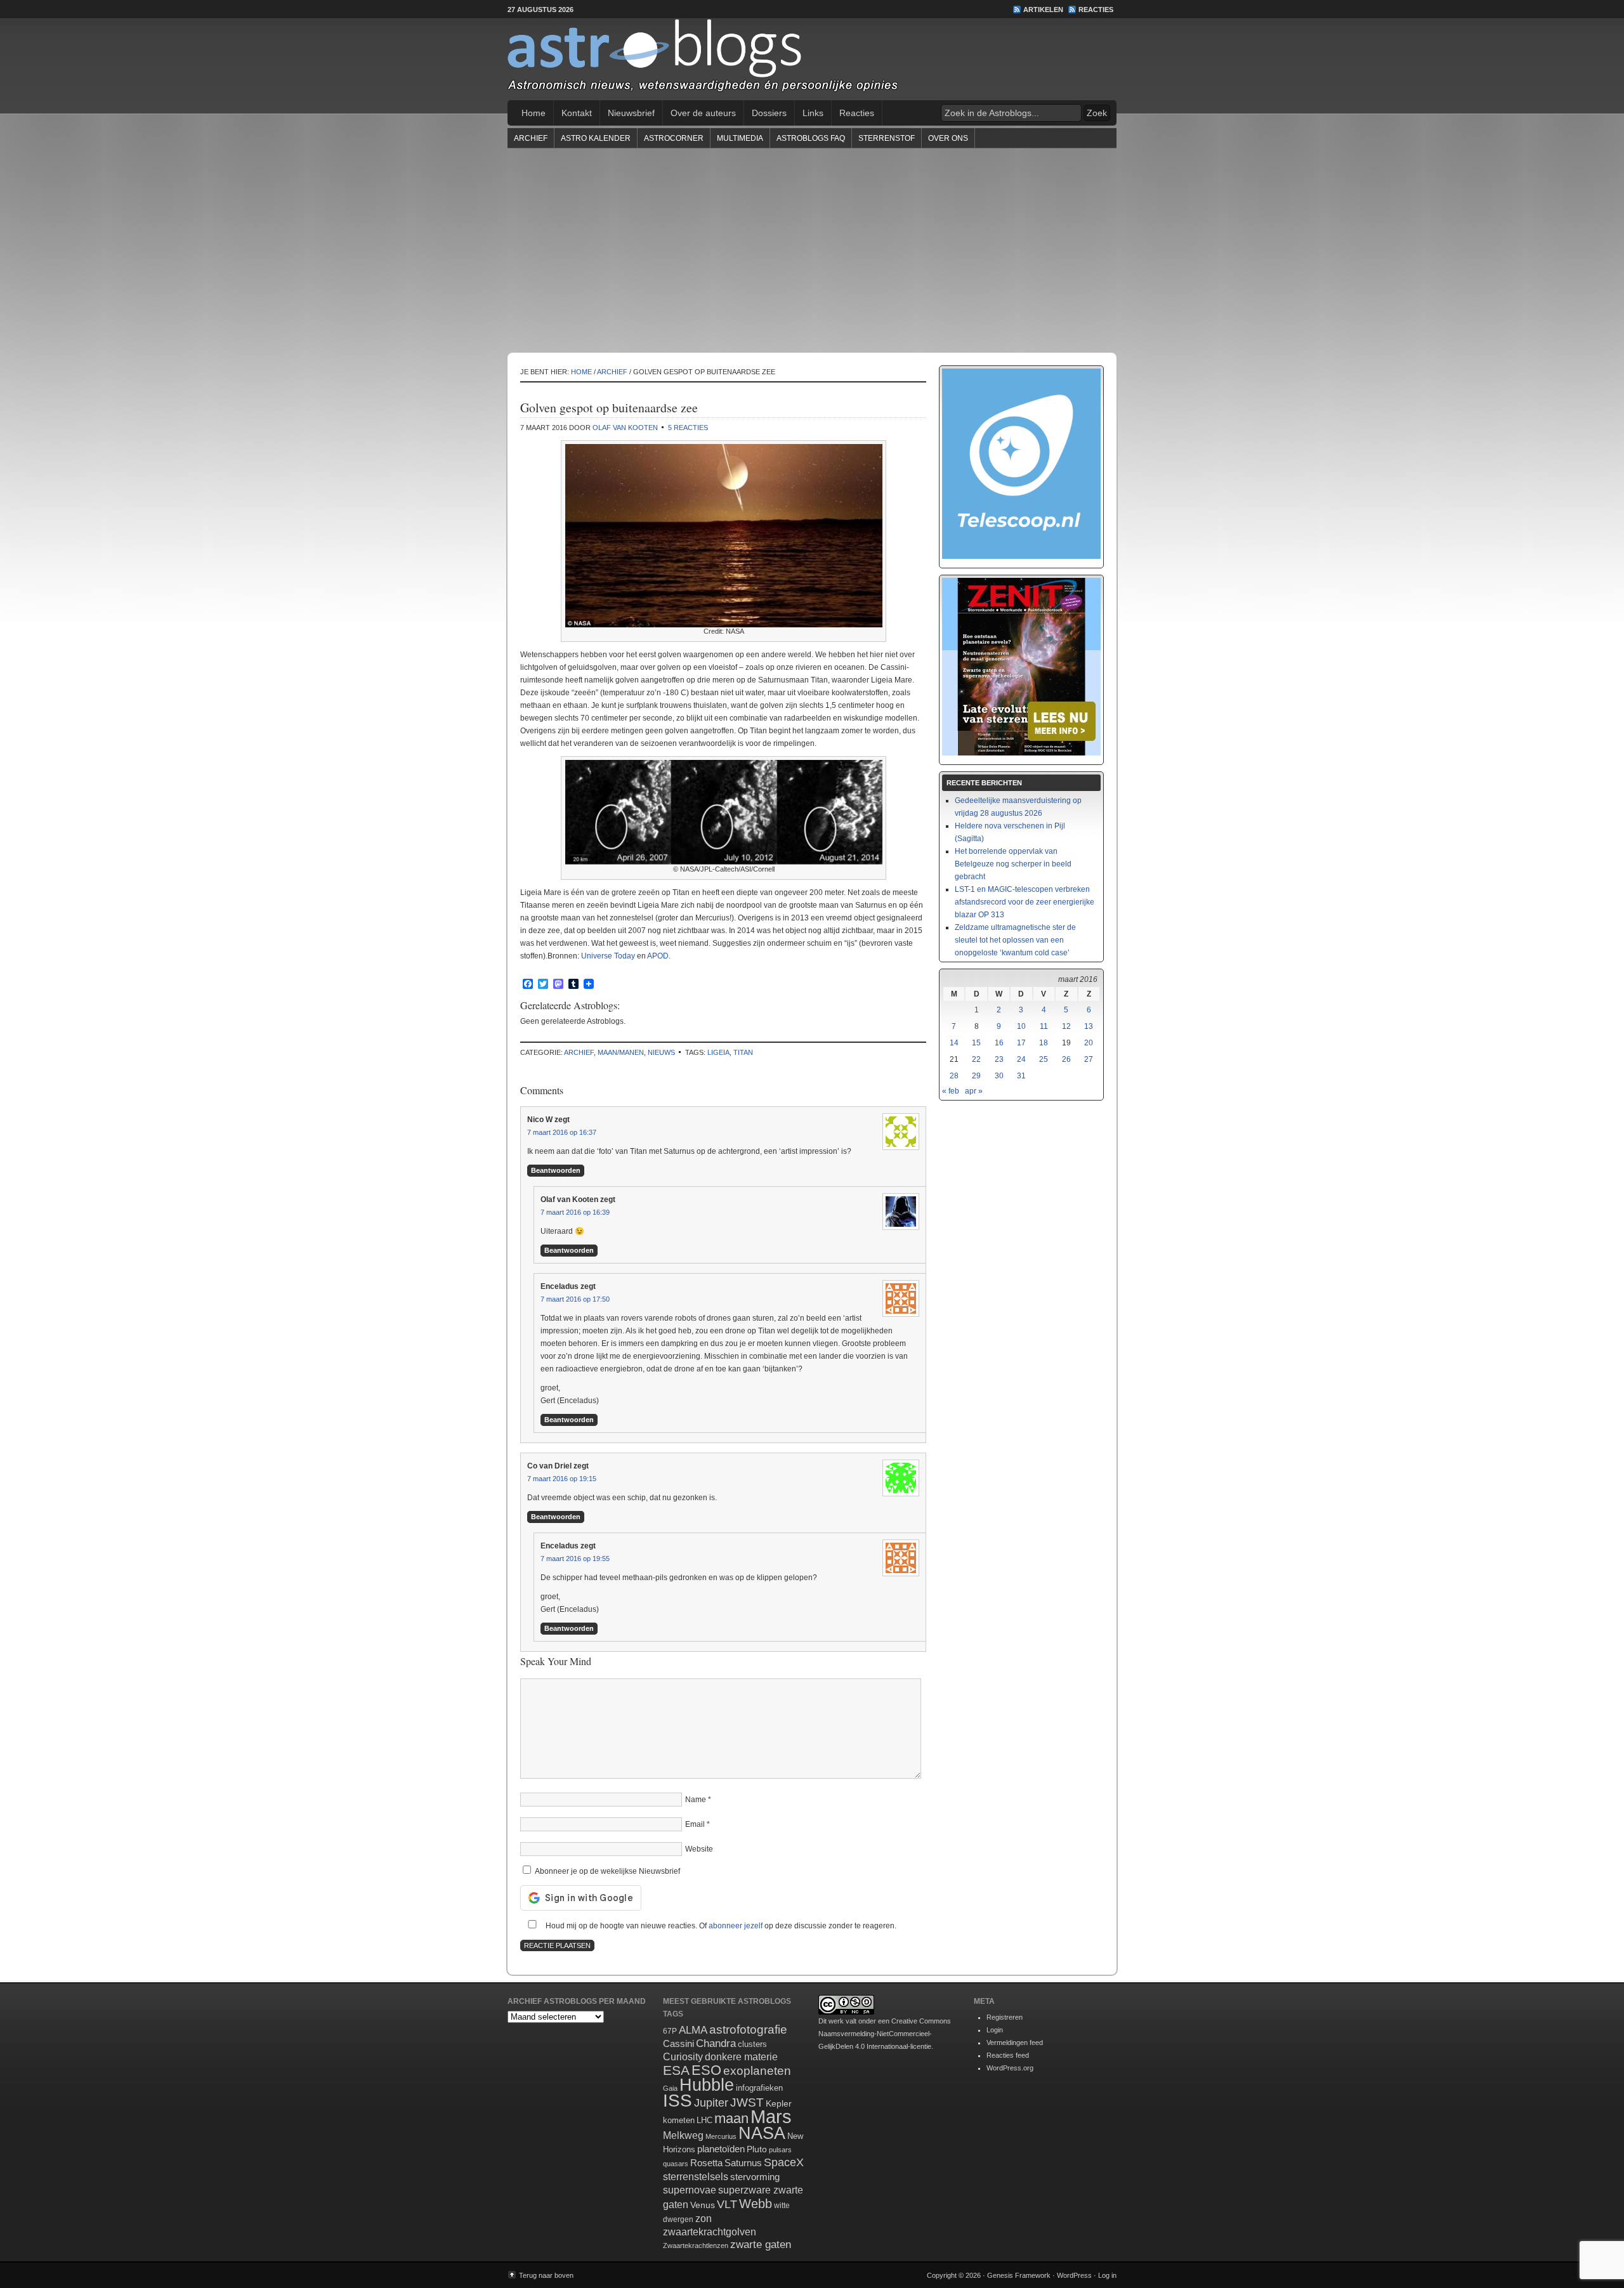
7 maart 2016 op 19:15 (562, 1479)
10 (1021, 1026)
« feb (951, 1091)
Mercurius (721, 2136)
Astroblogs (812, 60)
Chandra (716, 2043)
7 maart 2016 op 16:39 (575, 1212)
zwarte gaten (761, 2245)
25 (1044, 1059)
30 (999, 1076)
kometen (679, 2120)
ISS (678, 2101)
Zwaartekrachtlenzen (696, 2246)
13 (1089, 1026)
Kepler (779, 2103)
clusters (752, 2044)
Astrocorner (674, 138)
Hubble (707, 2085)
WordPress (1074, 2275)
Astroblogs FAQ (811, 138)
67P (670, 2031)
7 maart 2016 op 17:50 (575, 1299)
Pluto (757, 2149)
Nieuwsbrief (631, 113)
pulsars (780, 2150)
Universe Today (608, 956)
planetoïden (721, 2149)
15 (976, 1043)
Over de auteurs (703, 113)
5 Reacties (688, 428)
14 (954, 1043)
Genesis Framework (1019, 2275)
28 (954, 1076)
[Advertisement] (812, 250)
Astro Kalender (596, 138)
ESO (706, 2070)
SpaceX (784, 2162)
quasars (676, 2164)
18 (1044, 1043)
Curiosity (683, 2057)
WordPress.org (1010, 2068)
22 (976, 1059)
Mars (771, 2116)
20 (1089, 1043)
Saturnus (743, 2163)
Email (695, 1824)
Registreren (1005, 2017)
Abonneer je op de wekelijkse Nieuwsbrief (606, 1871)
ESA (676, 2070)
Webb (756, 2204)
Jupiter (711, 2103)
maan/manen (621, 1052)
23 (999, 1059)
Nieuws (661, 1052)
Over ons (948, 138)
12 (1066, 1026)
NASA (762, 2133)
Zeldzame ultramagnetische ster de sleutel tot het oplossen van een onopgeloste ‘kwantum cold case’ (1015, 940)
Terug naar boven (546, 2275)
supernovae (690, 2190)
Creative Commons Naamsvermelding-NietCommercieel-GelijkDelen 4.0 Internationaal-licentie (885, 2034)
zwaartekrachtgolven (710, 2232)
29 (976, 1076)
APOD (658, 956)
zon (704, 2218)
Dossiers (769, 113)
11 (1044, 1026)
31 (1021, 1076)
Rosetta (706, 2163)
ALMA (693, 2030)
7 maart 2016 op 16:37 (562, 1132)
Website (699, 1849)
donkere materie (741, 2057)
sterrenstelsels (696, 2176)
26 (1066, 1059)
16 (999, 1043)
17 (1021, 1043)
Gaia (670, 2088)
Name (696, 1800)
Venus (703, 2205)
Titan (743, 1052)
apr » (974, 1091)
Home (534, 113)
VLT (727, 2204)
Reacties (1096, 10)
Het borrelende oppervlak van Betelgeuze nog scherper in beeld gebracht (1013, 864)
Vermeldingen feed (1015, 2043)
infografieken (759, 2088)
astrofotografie (748, 2030)
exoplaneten (757, 2071)
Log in (1107, 2275)
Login (995, 2030)
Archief (531, 138)
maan (731, 2118)
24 (1021, 1059)
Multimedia (740, 138)
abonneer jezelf (736, 1926)
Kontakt (577, 113)
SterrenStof (887, 138)
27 (1089, 1059)
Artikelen (1043, 10)
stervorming (755, 2177)
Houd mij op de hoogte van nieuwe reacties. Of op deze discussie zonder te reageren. (720, 1926)
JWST (747, 2102)
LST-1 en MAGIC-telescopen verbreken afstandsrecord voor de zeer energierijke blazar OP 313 (1025, 902)
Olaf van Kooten (625, 428)
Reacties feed (1008, 2055)
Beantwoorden (556, 1170)
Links (813, 113)
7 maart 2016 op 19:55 (575, 1559)
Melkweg (683, 2135)
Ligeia (718, 1052)
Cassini (678, 2043)
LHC (704, 2120)
